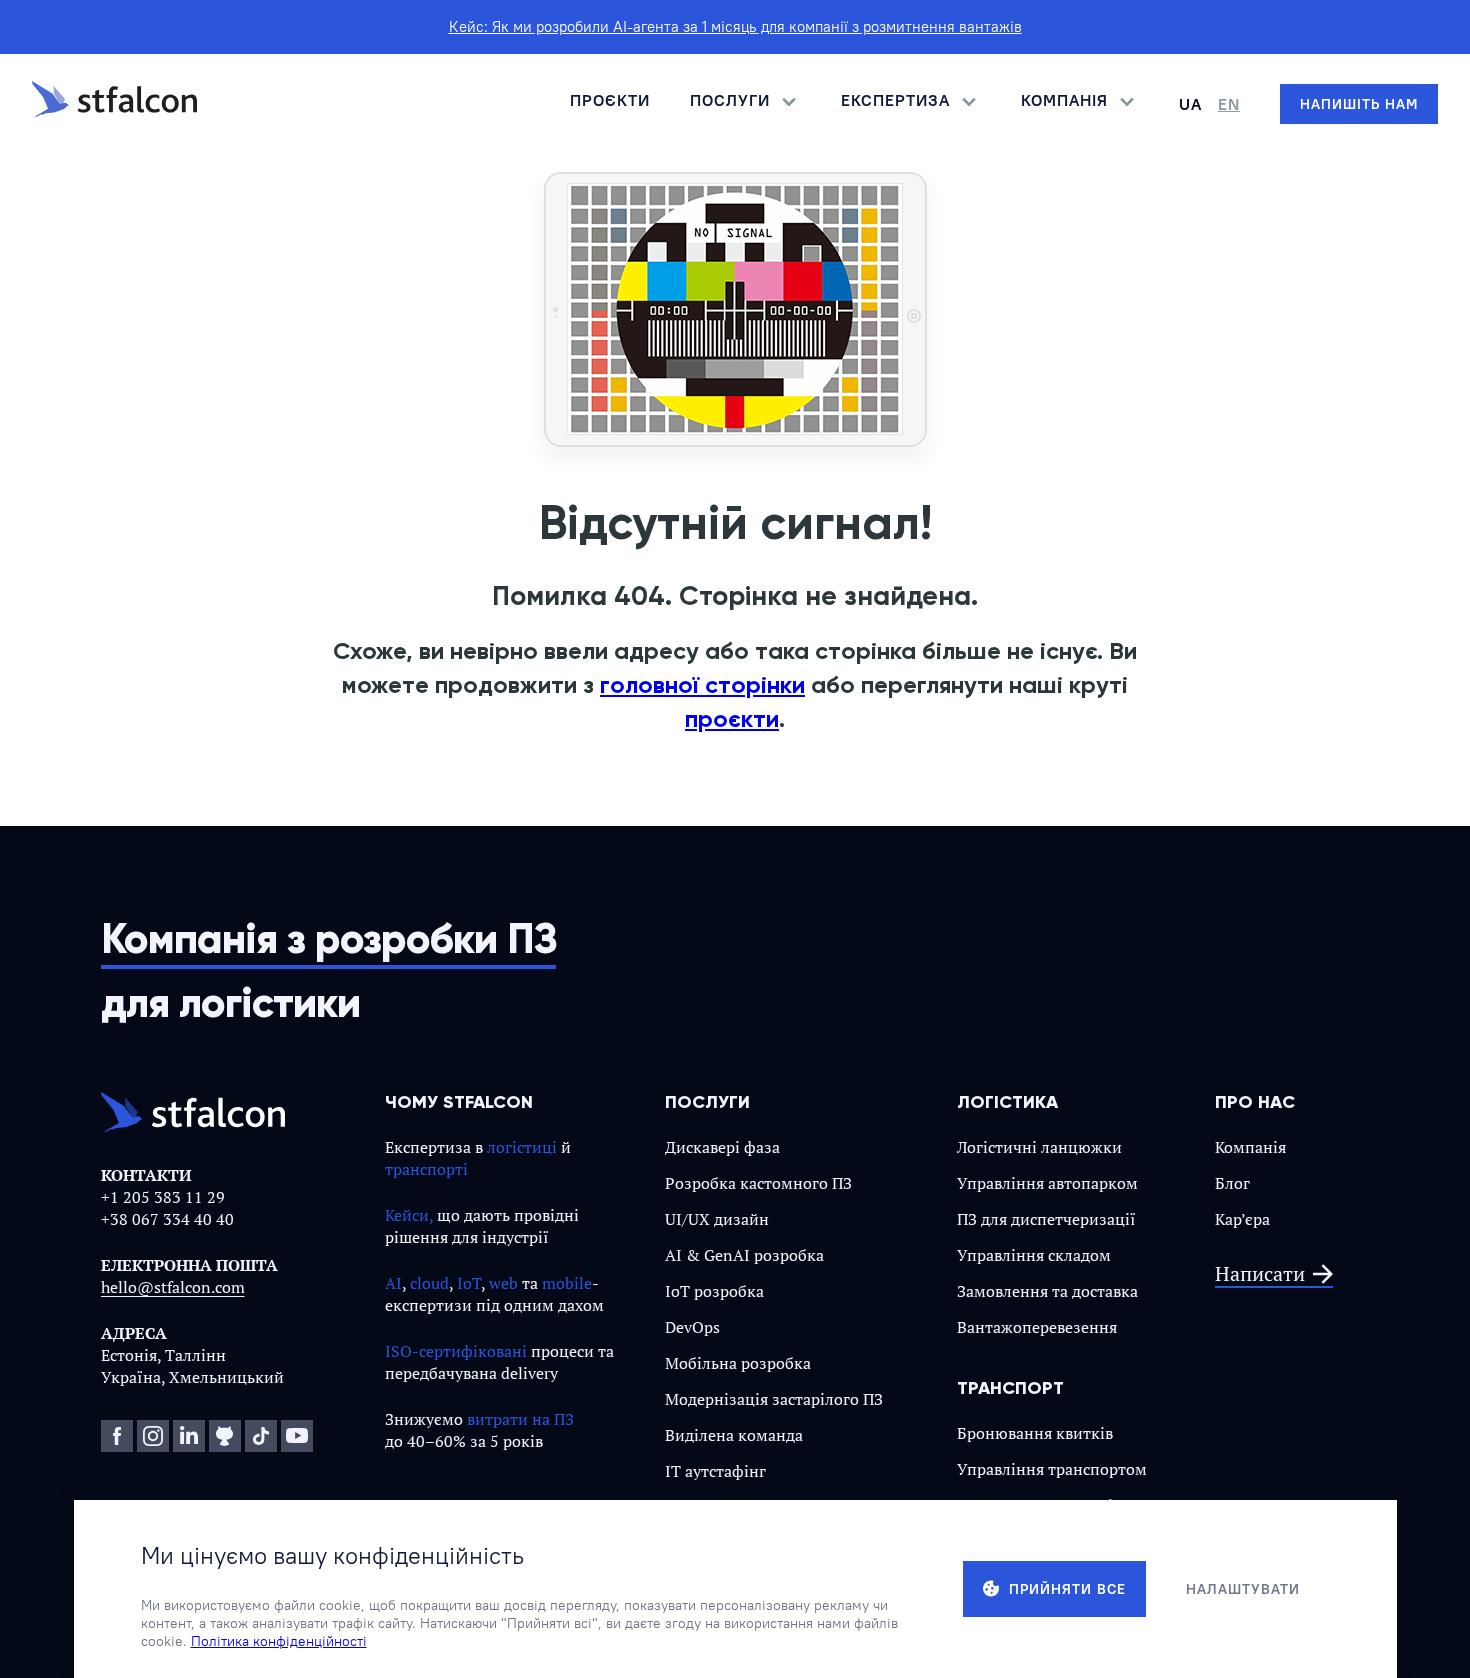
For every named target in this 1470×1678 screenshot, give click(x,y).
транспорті (426, 1169)
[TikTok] (261, 1436)
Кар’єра (1242, 1219)
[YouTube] (297, 1436)
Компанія (1250, 1147)
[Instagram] (153, 1436)
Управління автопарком (1047, 1183)
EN (1229, 104)
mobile (567, 1283)
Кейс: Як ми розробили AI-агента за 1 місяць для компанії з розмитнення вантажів (735, 26)
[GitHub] (225, 1436)
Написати (1260, 1274)
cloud (429, 1283)
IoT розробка (714, 1291)
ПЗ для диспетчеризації (1046, 1219)
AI (393, 1283)
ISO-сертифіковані (456, 1351)
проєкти (732, 718)
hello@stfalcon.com (173, 1287)
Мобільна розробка (738, 1363)
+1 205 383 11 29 (163, 1197)
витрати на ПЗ (520, 1419)
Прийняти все (1067, 1589)
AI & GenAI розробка (744, 1255)
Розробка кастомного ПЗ (758, 1183)
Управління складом (1034, 1255)
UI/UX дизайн (717, 1219)
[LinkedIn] (189, 1436)
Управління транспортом (1052, 1469)
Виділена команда (734, 1435)
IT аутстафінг (715, 1471)
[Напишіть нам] (1359, 104)
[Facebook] (117, 1436)
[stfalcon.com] (114, 104)
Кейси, (409, 1215)
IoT (469, 1283)
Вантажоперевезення (1037, 1327)
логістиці (522, 1147)
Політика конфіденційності (279, 1641)
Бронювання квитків (1035, 1433)
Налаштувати (1243, 1589)
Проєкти (610, 100)
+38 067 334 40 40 (167, 1219)
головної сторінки (702, 684)
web (503, 1283)
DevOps (692, 1327)
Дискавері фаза (722, 1147)
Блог (1232, 1183)
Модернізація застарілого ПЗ (774, 1399)
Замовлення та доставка (1047, 1291)
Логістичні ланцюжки (1039, 1147)
